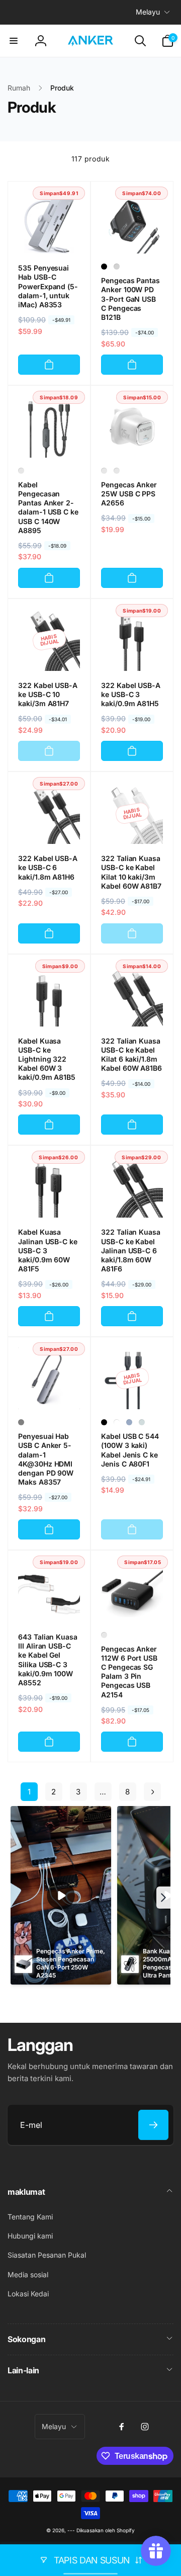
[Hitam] (104, 267)
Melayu (148, 12)
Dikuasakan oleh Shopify (106, 2530)
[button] (14, 41)
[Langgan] (153, 2125)
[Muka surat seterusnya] (152, 1792)
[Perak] (117, 267)
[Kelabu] (21, 1422)
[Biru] (129, 1422)
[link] (29, 1792)
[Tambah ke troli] (49, 365)
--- (71, 2530)
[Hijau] (142, 1422)
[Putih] (104, 471)
